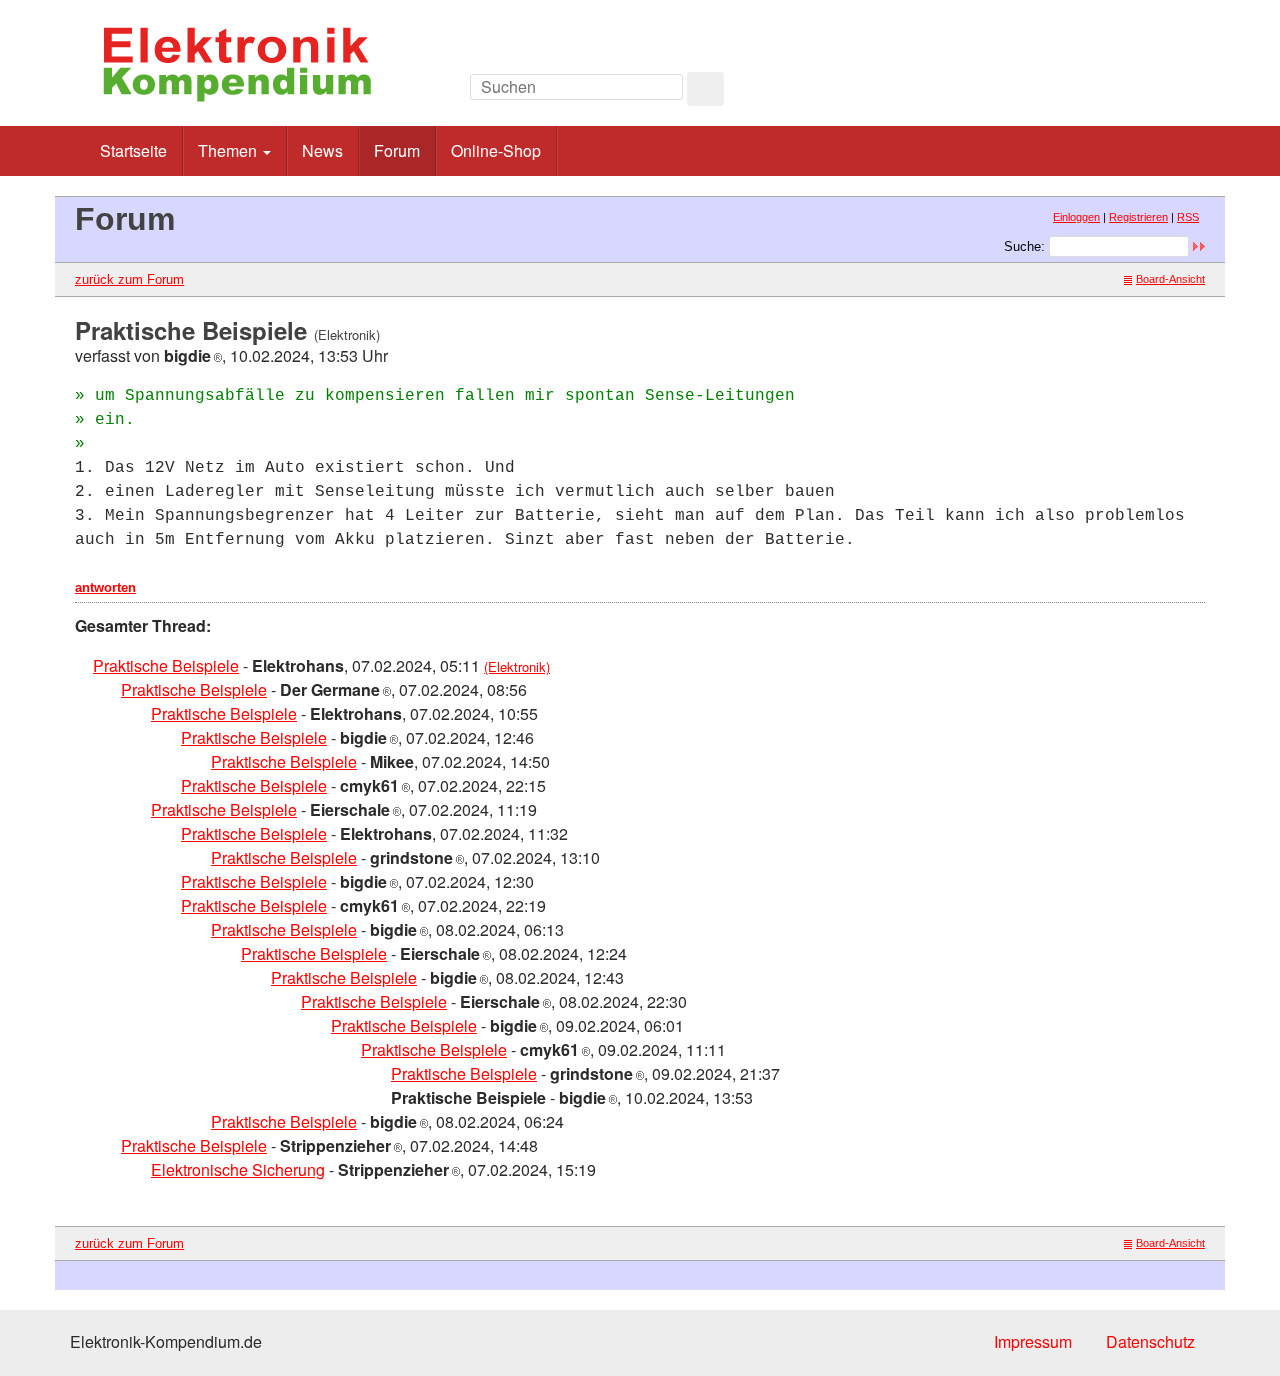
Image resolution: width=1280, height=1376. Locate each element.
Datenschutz (1150, 1341)
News (322, 150)
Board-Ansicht (1170, 279)
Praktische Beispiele (166, 665)
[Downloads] (1114, 92)
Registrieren (1138, 217)
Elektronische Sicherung (238, 1169)
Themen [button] (229, 150)
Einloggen (1076, 217)
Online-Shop (496, 150)
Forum (397, 150)
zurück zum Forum (129, 279)
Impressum (1033, 1341)
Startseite (133, 150)
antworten (105, 587)
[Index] (1069, 92)
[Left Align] (705, 89)
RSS (1188, 217)
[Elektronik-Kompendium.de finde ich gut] (1159, 92)
